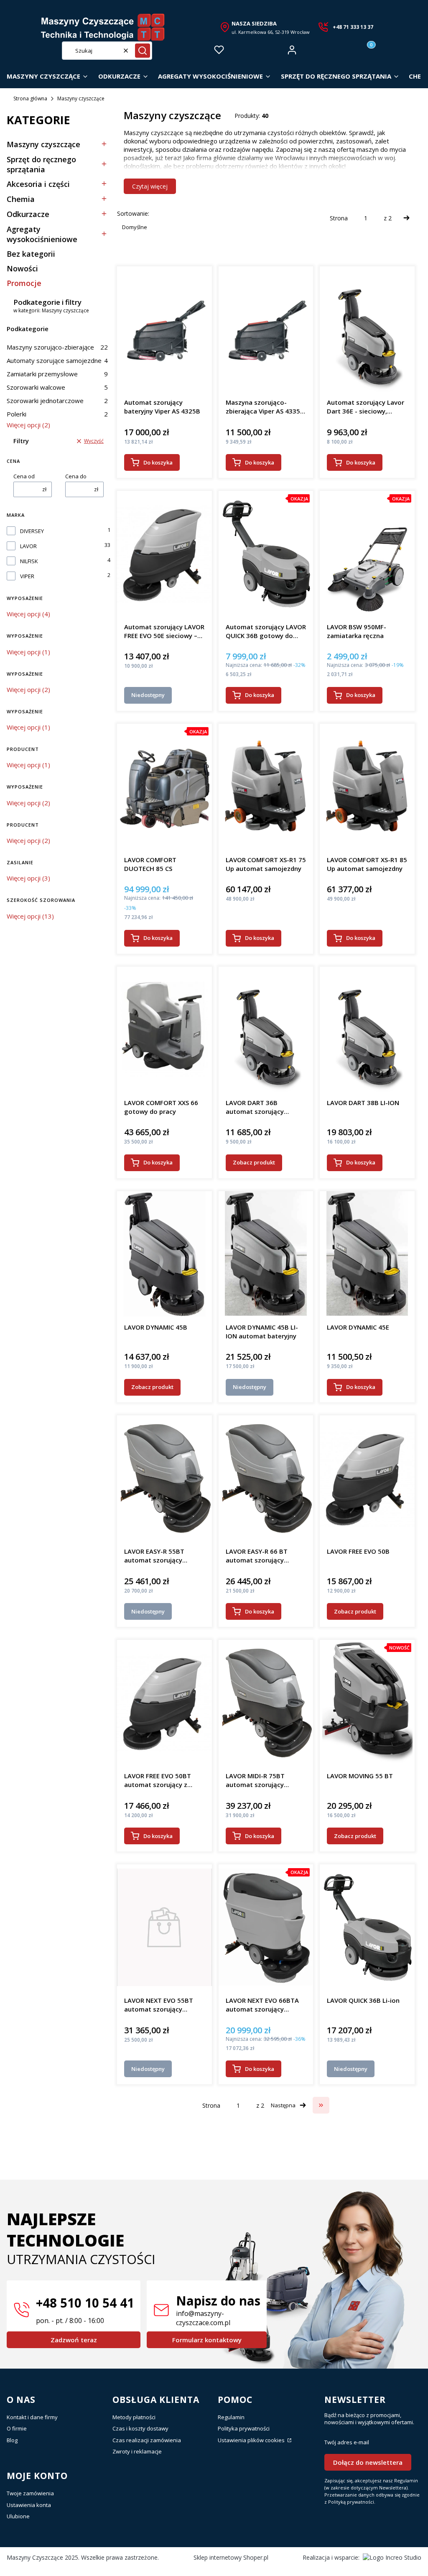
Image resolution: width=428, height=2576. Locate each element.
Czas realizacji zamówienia (147, 2440)
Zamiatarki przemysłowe (57, 374)
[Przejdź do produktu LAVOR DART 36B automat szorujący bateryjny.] (266, 1029)
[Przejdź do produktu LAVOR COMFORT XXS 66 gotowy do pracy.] (164, 1029)
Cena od (24, 476)
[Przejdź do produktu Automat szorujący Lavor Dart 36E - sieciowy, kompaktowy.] (367, 329)
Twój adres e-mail (347, 2442)
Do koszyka (158, 462)
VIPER (27, 576)
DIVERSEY (32, 531)
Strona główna (30, 98)
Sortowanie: (133, 213)
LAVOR (28, 546)
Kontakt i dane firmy (32, 2417)
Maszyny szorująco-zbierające (57, 347)
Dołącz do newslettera (368, 2462)
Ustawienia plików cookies (252, 2440)
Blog (12, 2440)
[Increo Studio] (392, 2557)
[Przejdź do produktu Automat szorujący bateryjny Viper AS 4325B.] (164, 329)
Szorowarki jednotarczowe (57, 401)
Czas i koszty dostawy (140, 2428)
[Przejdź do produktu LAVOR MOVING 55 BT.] (367, 1703)
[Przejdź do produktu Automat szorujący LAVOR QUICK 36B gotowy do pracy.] (266, 554)
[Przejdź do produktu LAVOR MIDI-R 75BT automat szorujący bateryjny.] (266, 1703)
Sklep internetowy (231, 2557)
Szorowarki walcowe (57, 387)
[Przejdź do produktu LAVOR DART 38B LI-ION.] (367, 1029)
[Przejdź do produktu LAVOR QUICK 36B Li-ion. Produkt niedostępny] (367, 1927)
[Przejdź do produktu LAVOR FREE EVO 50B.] (367, 1478)
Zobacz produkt (254, 1162)
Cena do (76, 476)
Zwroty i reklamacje (137, 2451)
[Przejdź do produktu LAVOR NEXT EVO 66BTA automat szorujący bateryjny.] (266, 1927)
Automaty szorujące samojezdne (57, 360)
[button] (143, 51)
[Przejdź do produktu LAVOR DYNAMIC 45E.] (367, 1254)
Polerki (57, 414)
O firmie (17, 2428)
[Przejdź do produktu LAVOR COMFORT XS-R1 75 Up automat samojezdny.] (266, 786)
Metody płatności (134, 2417)
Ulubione (18, 2516)
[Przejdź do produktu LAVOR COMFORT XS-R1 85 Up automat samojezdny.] (367, 786)
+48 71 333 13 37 (353, 27)
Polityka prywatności (244, 2428)
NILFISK (29, 561)
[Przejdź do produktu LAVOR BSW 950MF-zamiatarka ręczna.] (367, 554)
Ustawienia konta (29, 2505)
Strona (339, 218)
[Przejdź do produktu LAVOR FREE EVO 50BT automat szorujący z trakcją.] (164, 1703)
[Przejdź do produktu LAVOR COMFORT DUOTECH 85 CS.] (164, 786)
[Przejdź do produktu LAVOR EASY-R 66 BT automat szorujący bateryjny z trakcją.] (266, 1478)
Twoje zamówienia (30, 2493)
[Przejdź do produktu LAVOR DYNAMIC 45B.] (164, 1254)
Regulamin (231, 2417)
